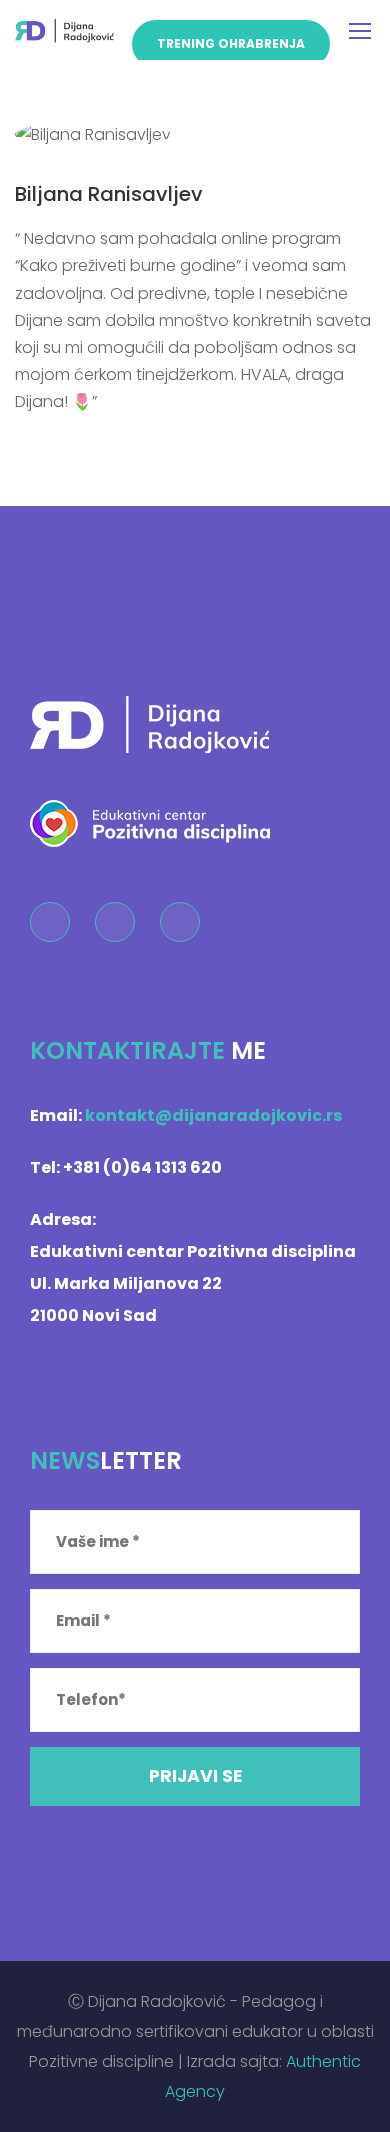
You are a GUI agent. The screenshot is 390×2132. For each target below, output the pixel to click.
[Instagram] (115, 922)
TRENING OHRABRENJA (231, 43)
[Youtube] (180, 922)
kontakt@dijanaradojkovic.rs (213, 1115)
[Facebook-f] (50, 922)
